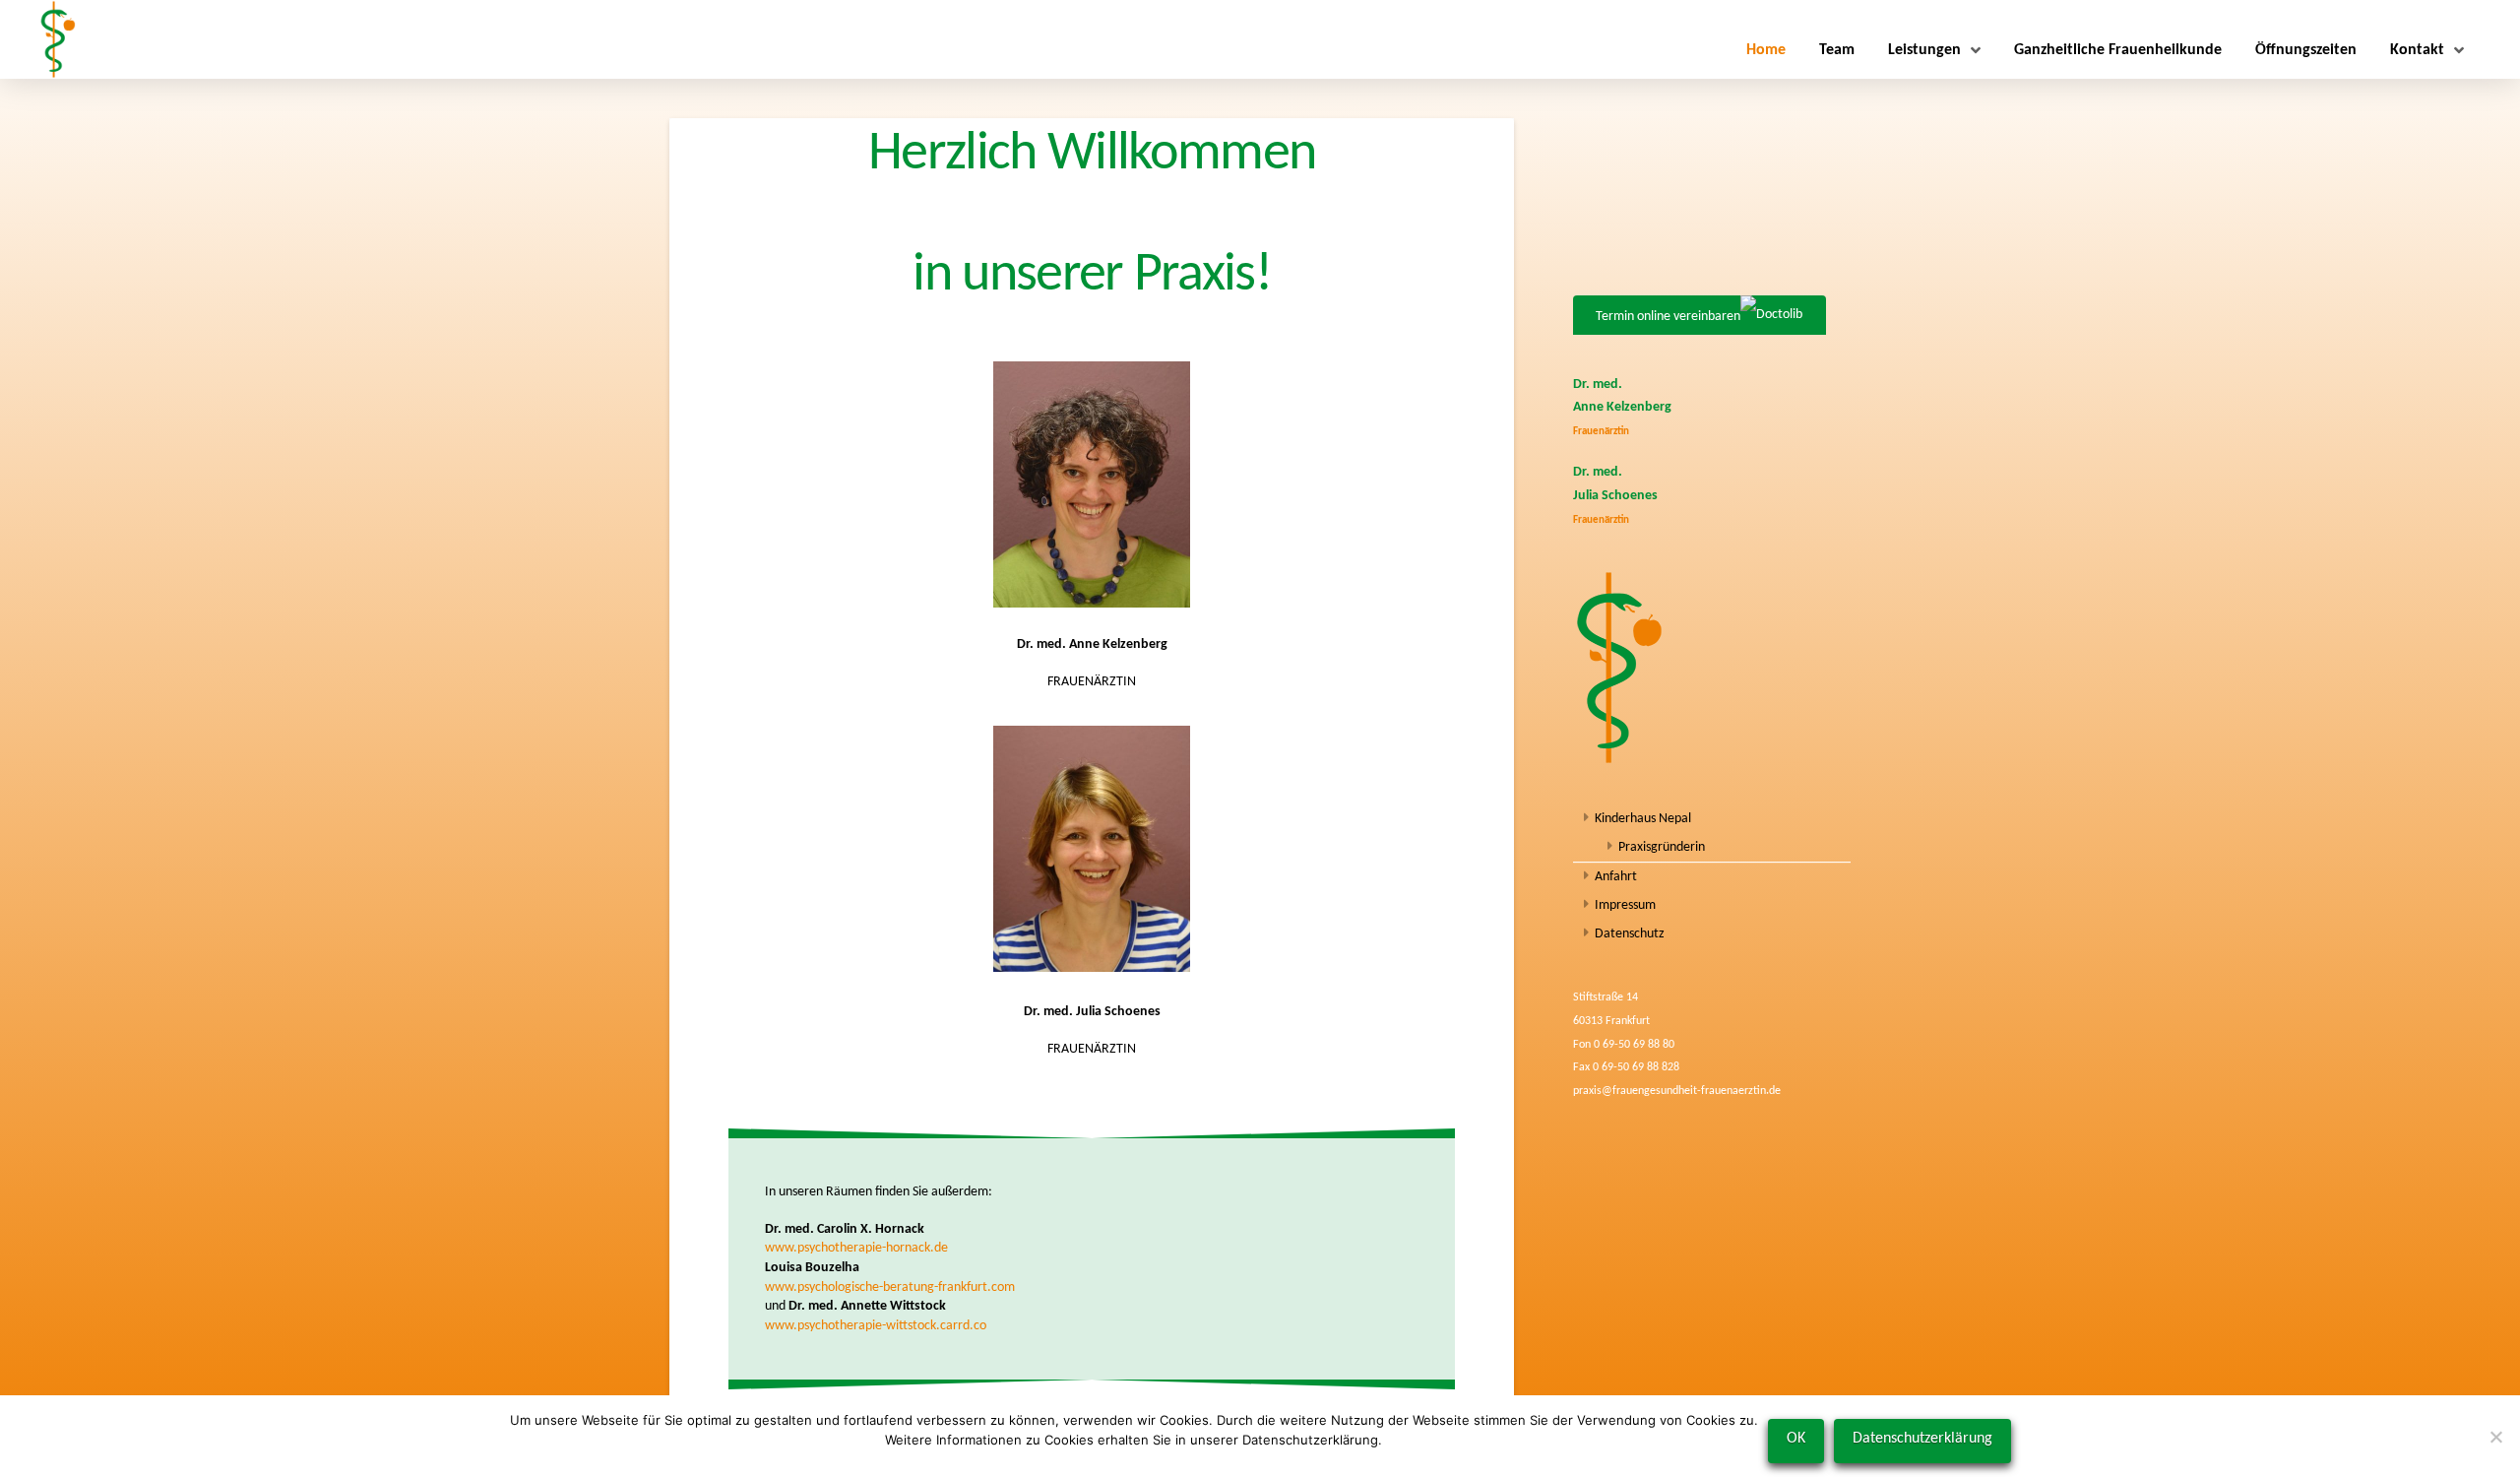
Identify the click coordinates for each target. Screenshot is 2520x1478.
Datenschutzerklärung (1922, 1439)
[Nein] (2495, 1437)
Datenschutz (1630, 934)
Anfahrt (1616, 877)
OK (1796, 1439)
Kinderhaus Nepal (1643, 819)
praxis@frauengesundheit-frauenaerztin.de (1677, 1091)
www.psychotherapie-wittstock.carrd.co (876, 1326)
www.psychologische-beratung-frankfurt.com (890, 1287)
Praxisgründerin (1662, 847)
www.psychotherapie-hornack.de (856, 1248)
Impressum (1625, 905)
